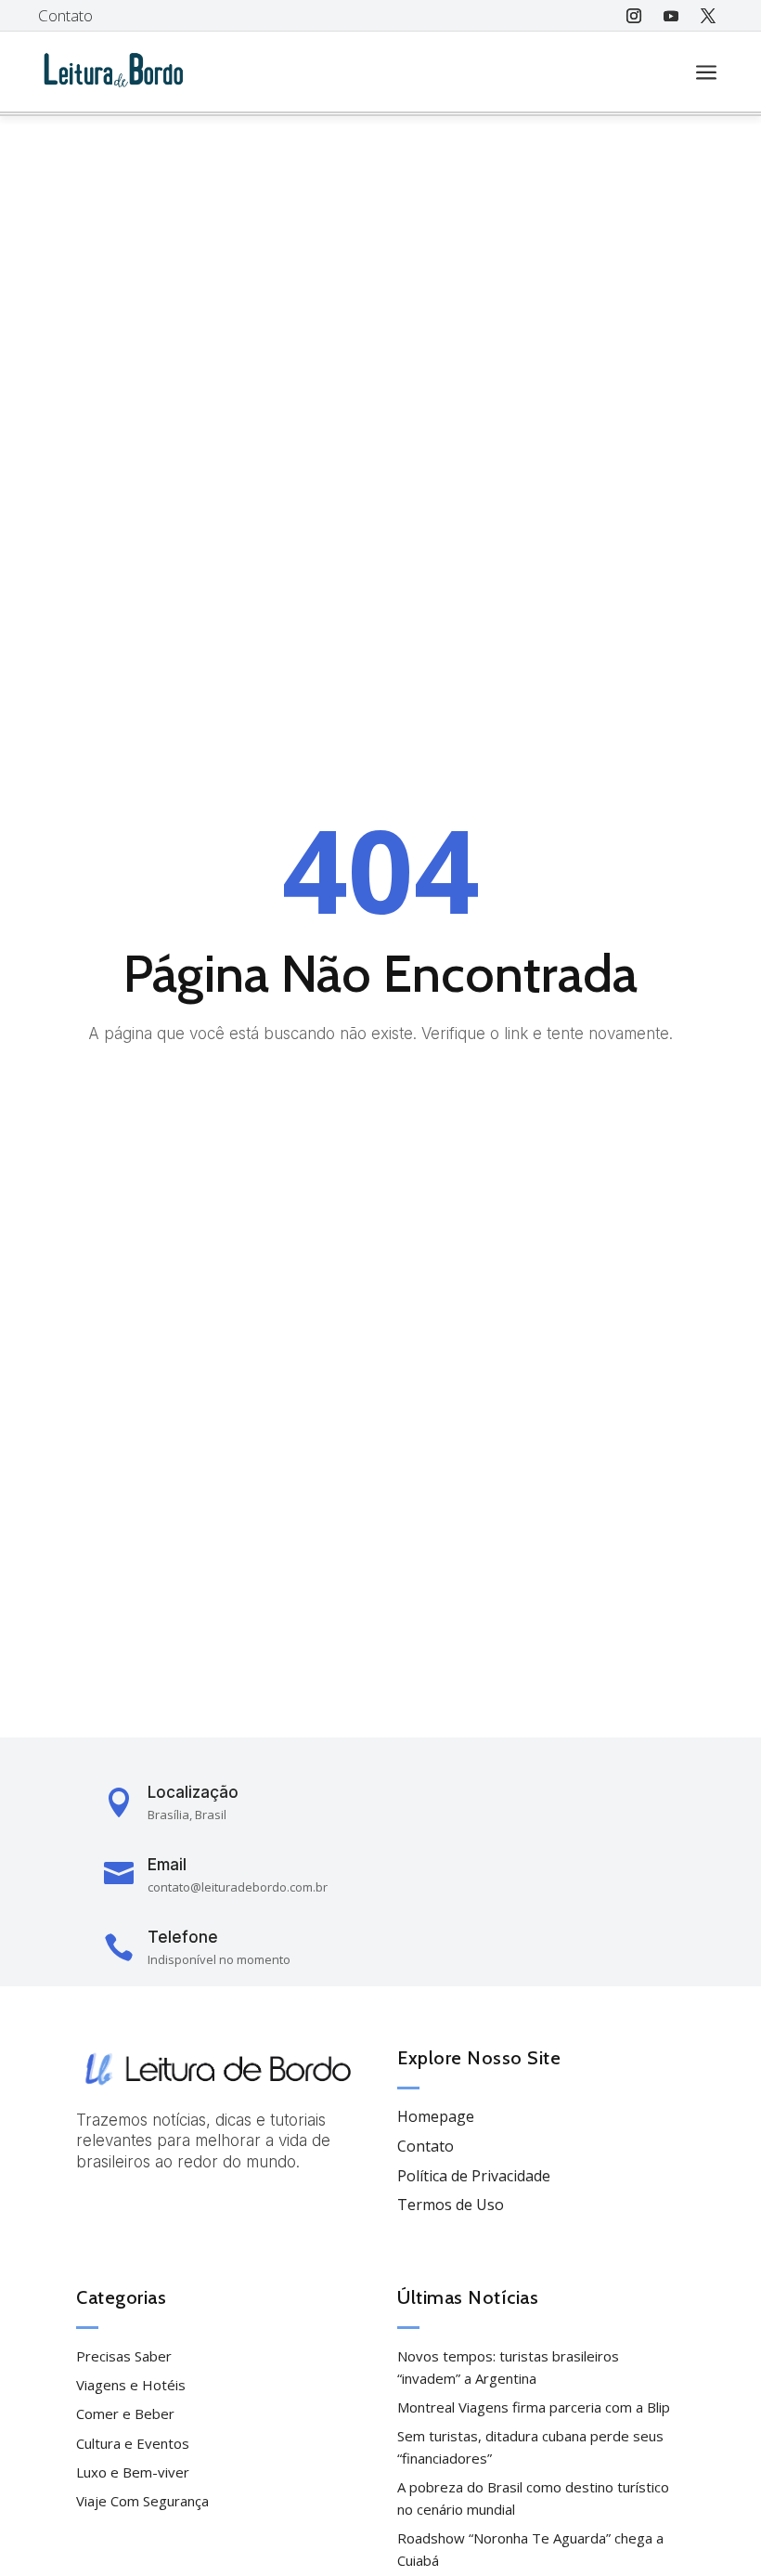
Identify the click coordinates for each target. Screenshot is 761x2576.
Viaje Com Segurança (142, 2501)
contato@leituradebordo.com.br (238, 1887)
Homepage (436, 2116)
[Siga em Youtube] (671, 16)
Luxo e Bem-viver (133, 2472)
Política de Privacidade (474, 2176)
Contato (65, 15)
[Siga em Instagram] (634, 16)
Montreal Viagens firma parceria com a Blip (534, 2407)
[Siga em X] (708, 16)
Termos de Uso (451, 2205)
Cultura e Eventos (133, 2443)
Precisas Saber (124, 2356)
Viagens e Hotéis (131, 2385)
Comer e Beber (125, 2413)
